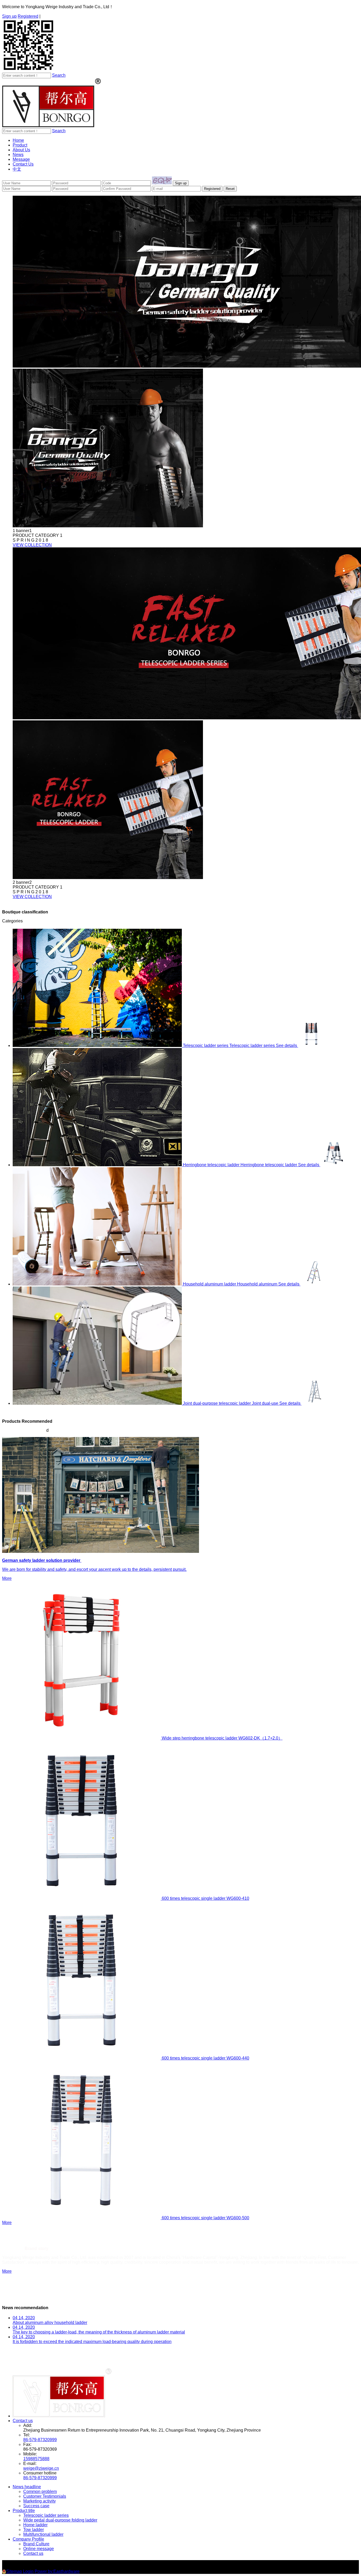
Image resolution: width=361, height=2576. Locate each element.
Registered (28, 16)
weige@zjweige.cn (41, 2468)
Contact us (23, 2421)
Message (21, 159)
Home (18, 140)
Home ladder (35, 2525)
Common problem (40, 2492)
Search (59, 75)
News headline (27, 2487)
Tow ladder (34, 2530)
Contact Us (23, 164)
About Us (21, 150)
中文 (17, 169)
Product (20, 145)
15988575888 (36, 2459)
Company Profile (28, 2539)
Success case (36, 2506)
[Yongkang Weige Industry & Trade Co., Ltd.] (52, 126)
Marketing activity (40, 2501)
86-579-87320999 (40, 2440)
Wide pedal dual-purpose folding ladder (60, 2520)
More (7, 2223)
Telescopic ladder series (46, 2515)
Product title (24, 2511)
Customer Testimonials (45, 2496)
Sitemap (14, 2571)
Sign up (9, 16)
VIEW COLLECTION (32, 545)
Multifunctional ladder (43, 2534)
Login (28, 2571)
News (18, 155)
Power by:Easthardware (57, 2571)
